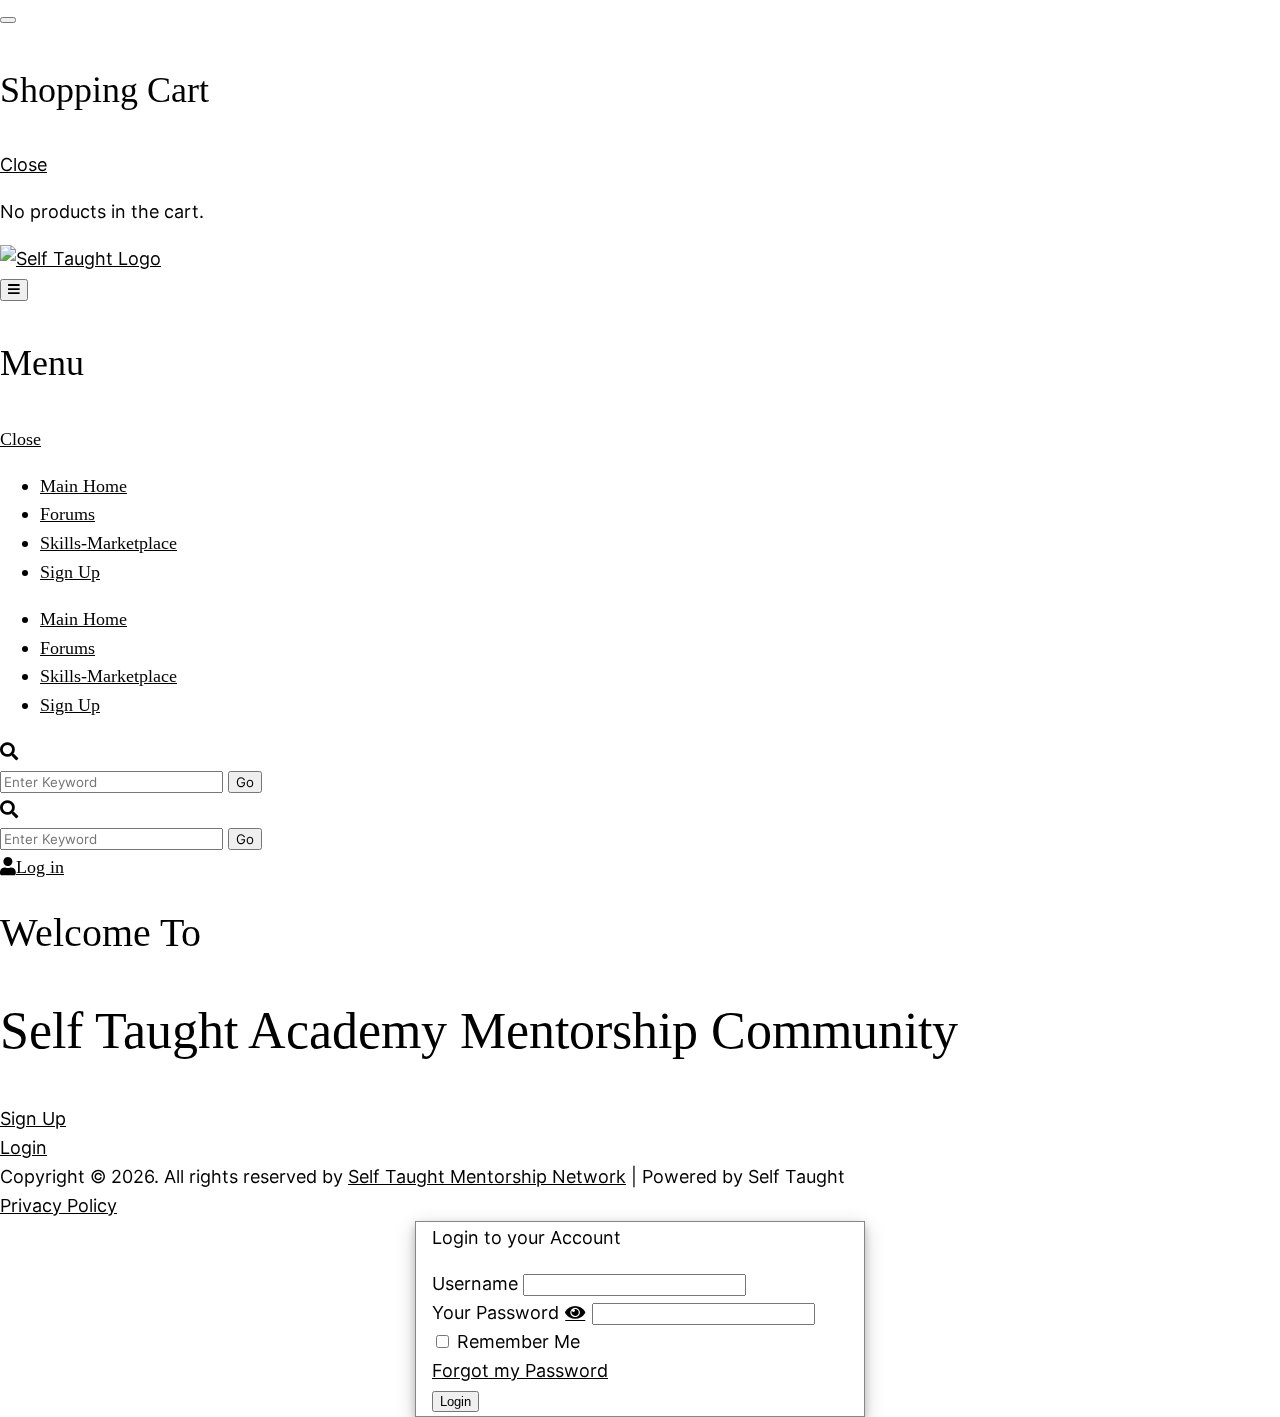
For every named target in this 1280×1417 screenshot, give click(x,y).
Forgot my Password (520, 1370)
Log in (40, 867)
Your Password (495, 1312)
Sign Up (70, 572)
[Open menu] (14, 290)
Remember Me (516, 1341)
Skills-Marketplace (108, 543)
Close (23, 164)
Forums (67, 514)
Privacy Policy (58, 1205)
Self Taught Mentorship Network (487, 1176)
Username (475, 1283)
